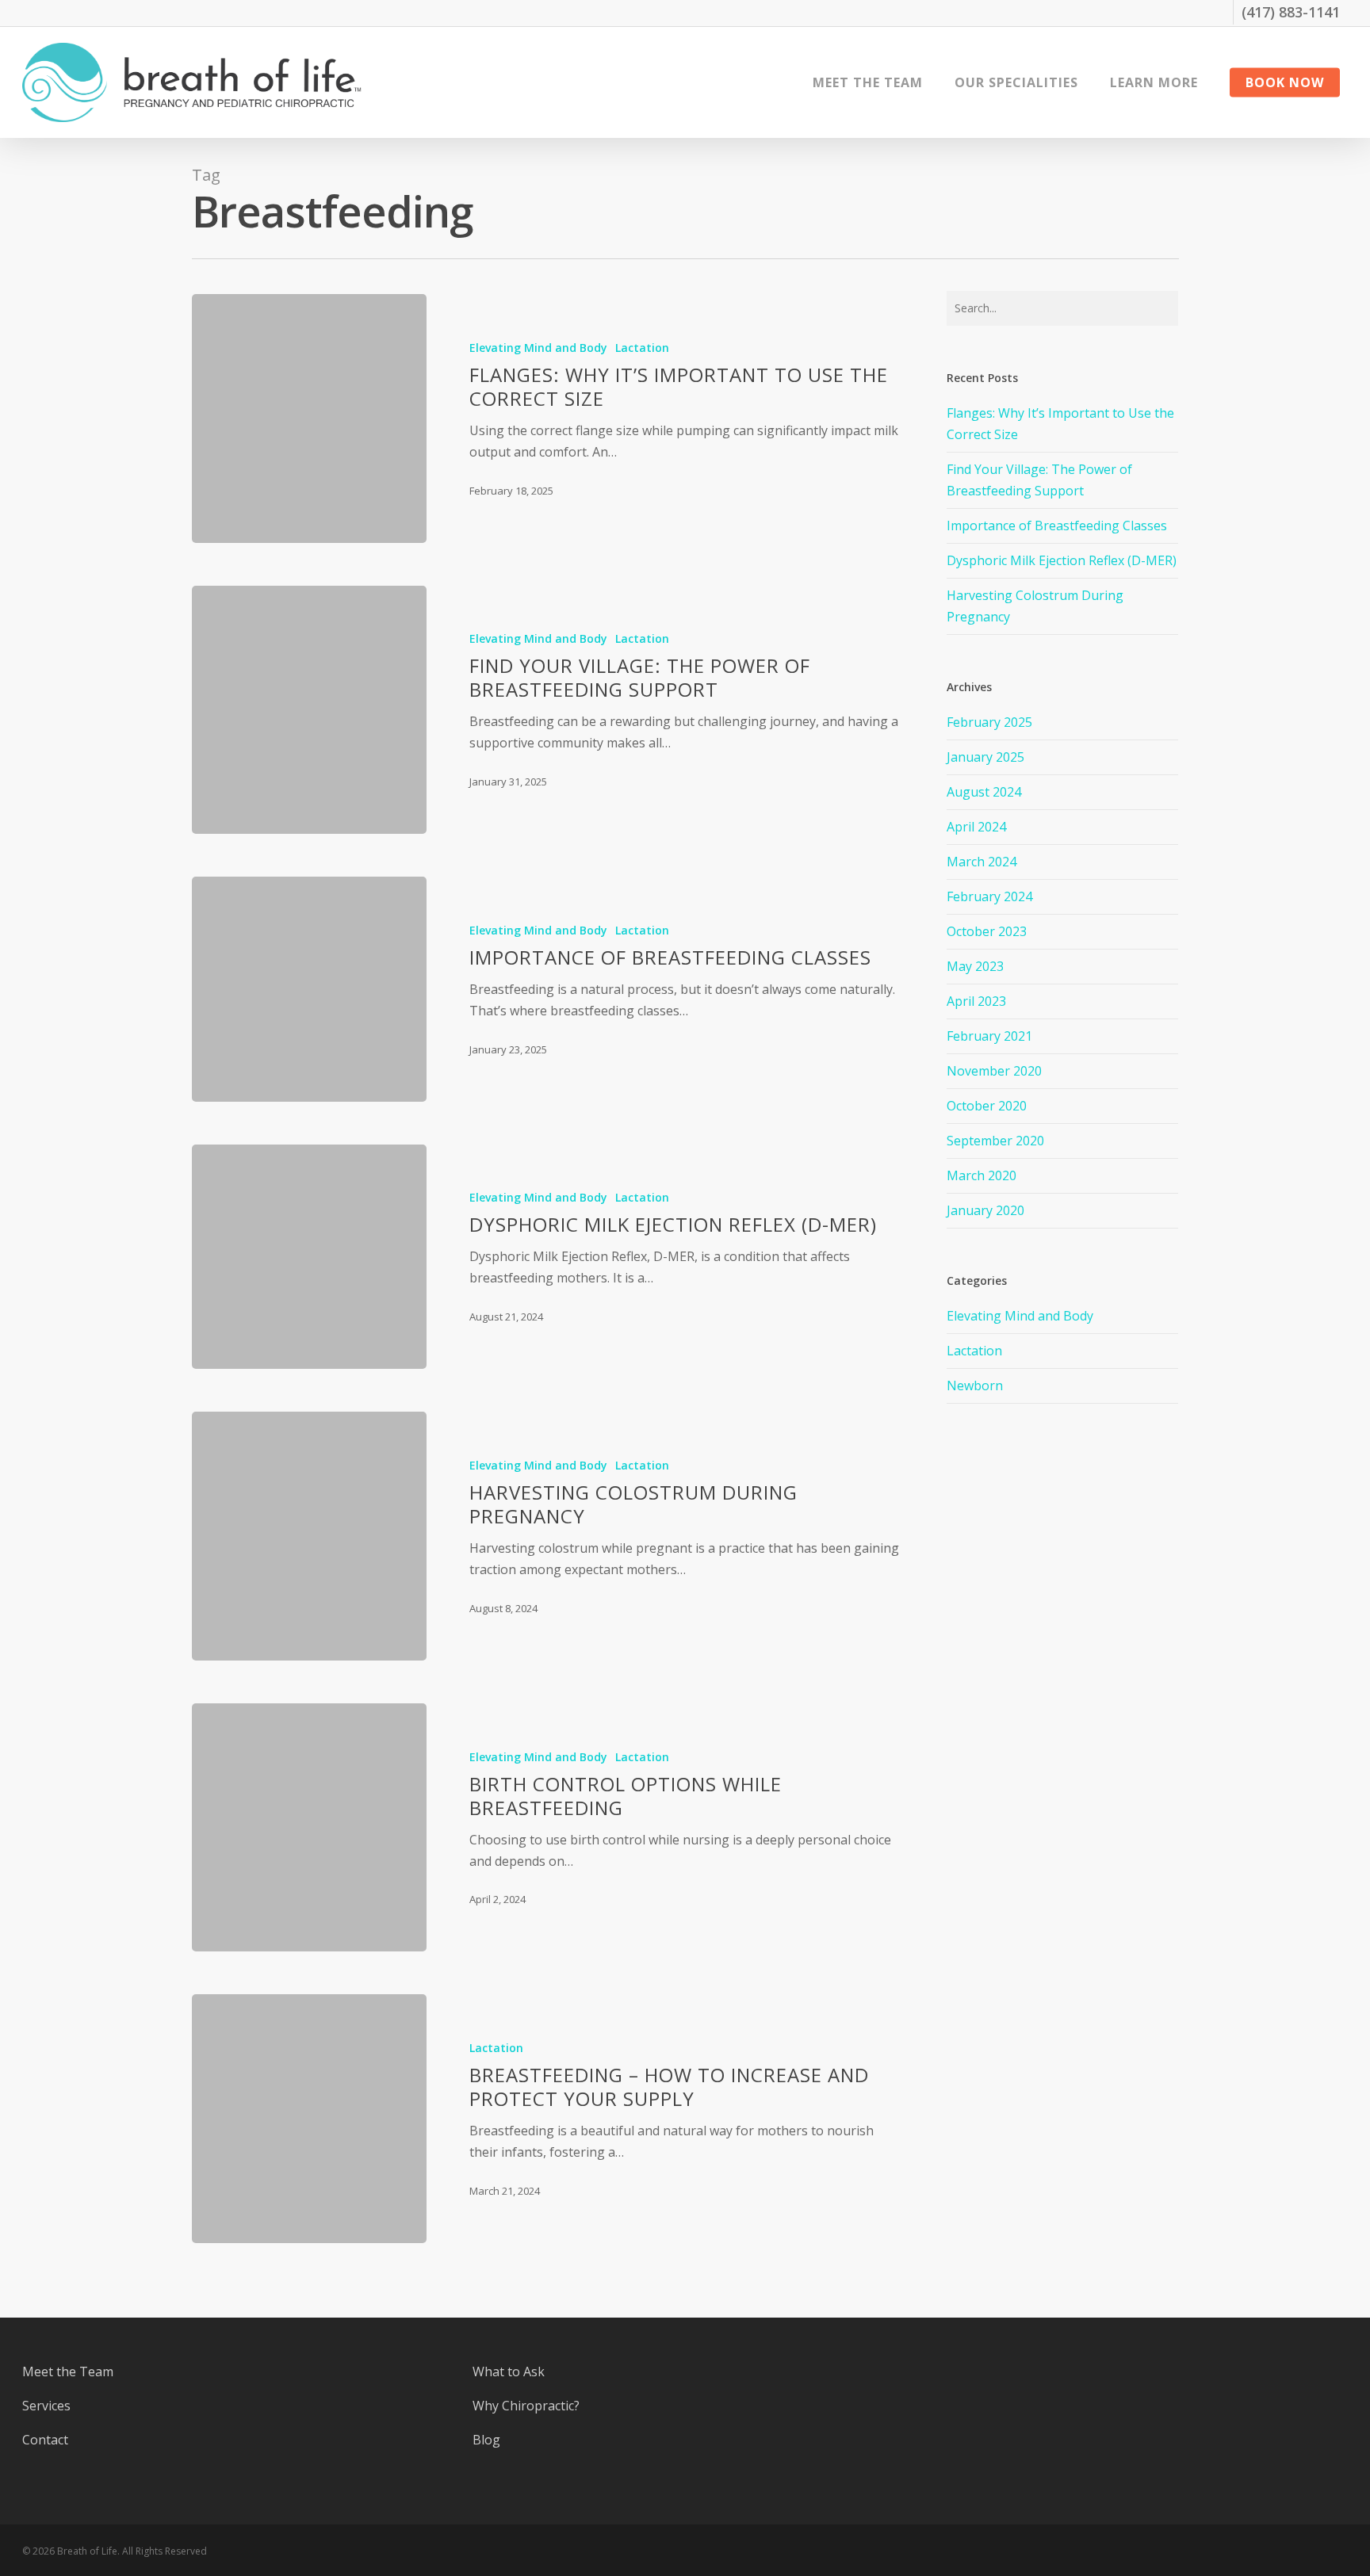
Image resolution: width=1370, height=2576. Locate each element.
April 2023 (976, 1001)
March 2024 (982, 862)
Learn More (1154, 82)
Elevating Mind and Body (538, 348)
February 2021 (989, 1036)
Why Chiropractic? (526, 2406)
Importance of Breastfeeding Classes (1057, 526)
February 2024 (989, 896)
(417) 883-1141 (1291, 12)
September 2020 (995, 1141)
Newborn (975, 1385)
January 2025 (985, 757)
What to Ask (509, 2372)
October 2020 (987, 1106)
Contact (45, 2440)
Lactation (642, 348)
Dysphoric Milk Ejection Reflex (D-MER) (1062, 560)
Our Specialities (1016, 82)
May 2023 (975, 966)
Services (46, 2406)
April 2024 (976, 827)
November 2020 (994, 1071)
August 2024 (984, 792)
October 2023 (987, 931)
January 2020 (985, 1210)
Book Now (1285, 82)
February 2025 (989, 722)
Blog (486, 2440)
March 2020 (982, 1175)
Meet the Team (868, 82)
